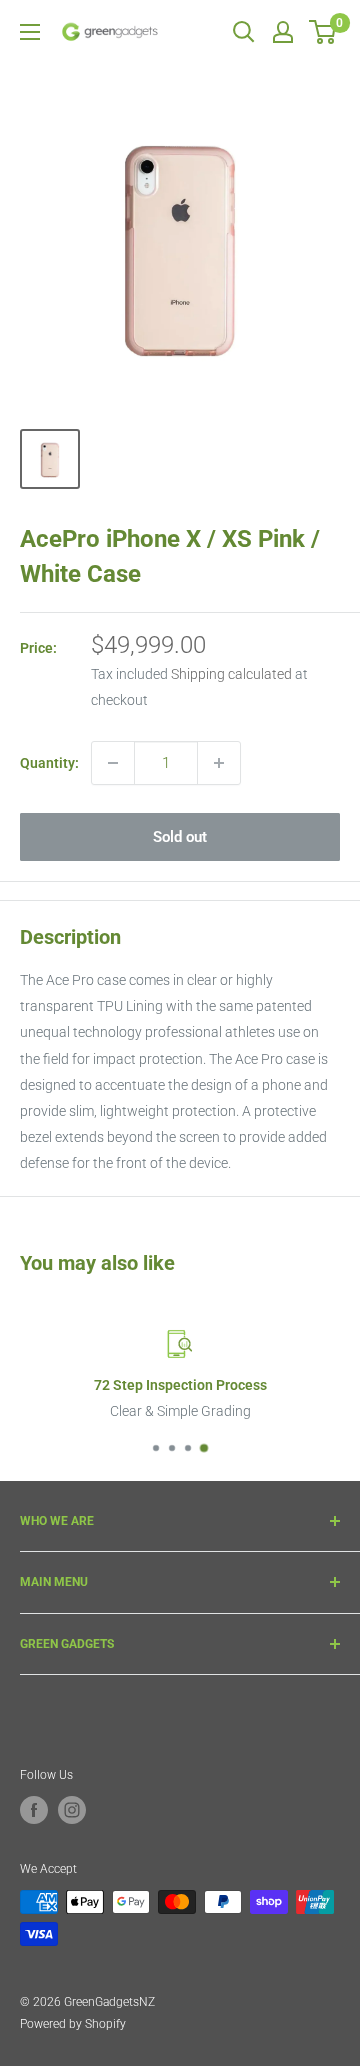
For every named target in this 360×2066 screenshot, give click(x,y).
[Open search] (244, 32)
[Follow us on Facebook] (34, 1810)
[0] (323, 32)
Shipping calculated (231, 674)
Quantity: (49, 763)
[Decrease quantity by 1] (113, 763)
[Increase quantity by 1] (219, 763)
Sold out (180, 837)
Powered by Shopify (73, 2024)
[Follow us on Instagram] (72, 1810)
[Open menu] (30, 32)
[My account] (283, 32)
